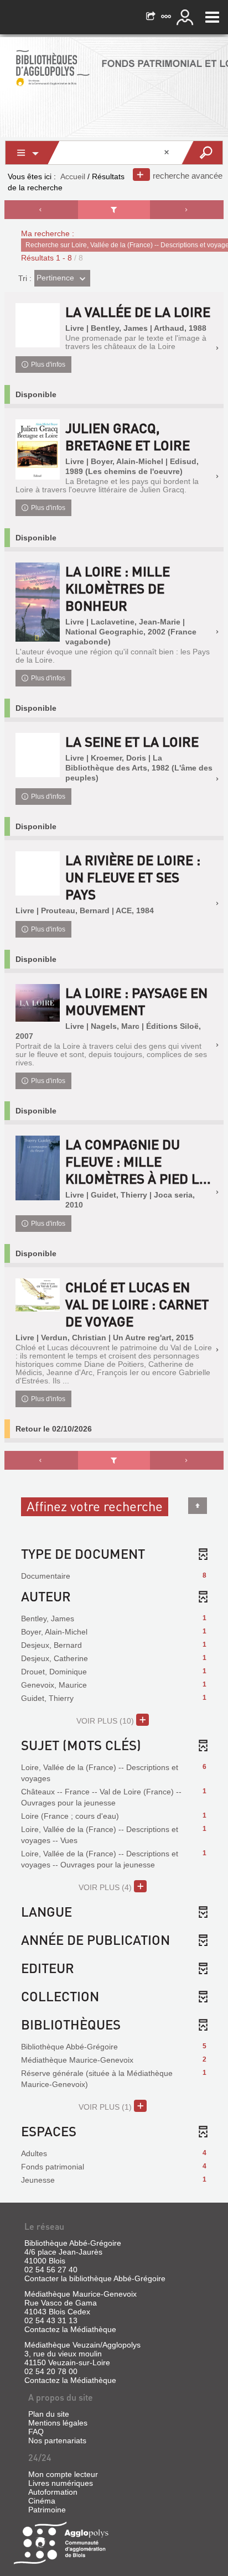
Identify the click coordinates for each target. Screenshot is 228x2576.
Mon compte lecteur (63, 2474)
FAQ (36, 2432)
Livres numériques (61, 2483)
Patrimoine (47, 2510)
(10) (106, 1721)
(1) (106, 2107)
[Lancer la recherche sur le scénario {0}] (202, 153)
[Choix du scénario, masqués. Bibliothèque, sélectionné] (33, 153)
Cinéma (42, 2501)
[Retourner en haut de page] (198, 1506)
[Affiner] (114, 210)
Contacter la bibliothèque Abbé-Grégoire (95, 2278)
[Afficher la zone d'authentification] (186, 17)
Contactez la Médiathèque (70, 2329)
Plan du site (49, 2414)
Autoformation (53, 2492)
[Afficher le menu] (212, 17)
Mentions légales (58, 2423)
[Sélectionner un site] (167, 17)
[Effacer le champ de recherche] (168, 153)
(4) (106, 1887)
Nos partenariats (57, 2440)
